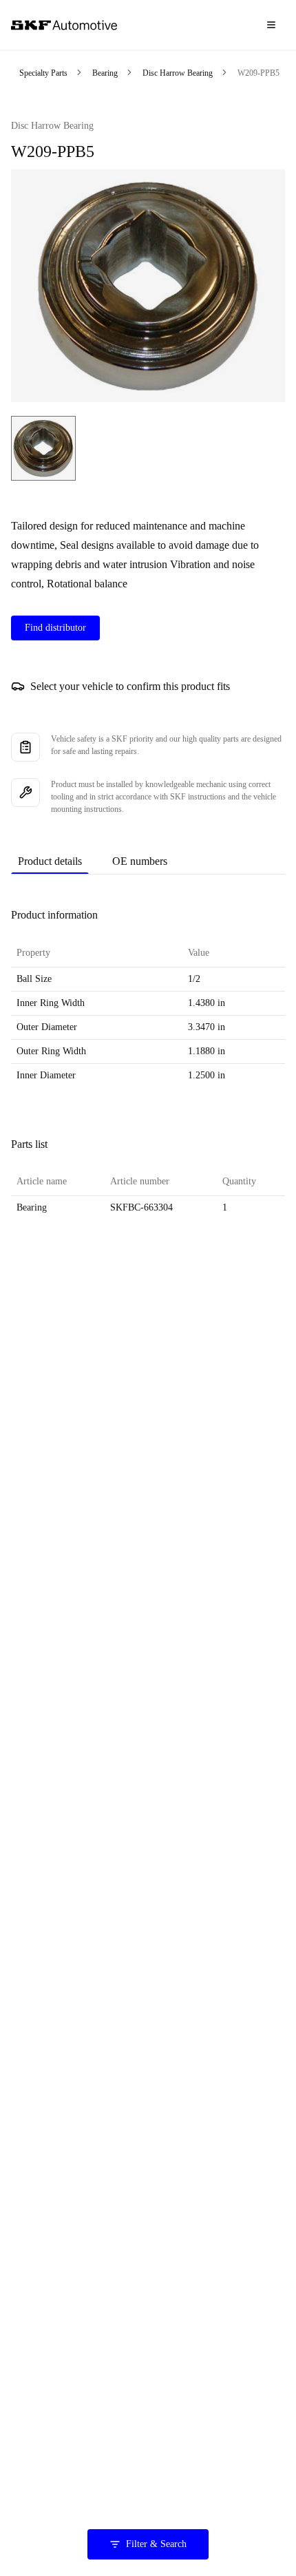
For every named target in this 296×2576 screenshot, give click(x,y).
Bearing (105, 73)
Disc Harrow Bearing (178, 73)
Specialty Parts (43, 73)
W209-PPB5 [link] (258, 73)
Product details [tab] (50, 861)
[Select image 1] (43, 448)
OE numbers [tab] (140, 861)
